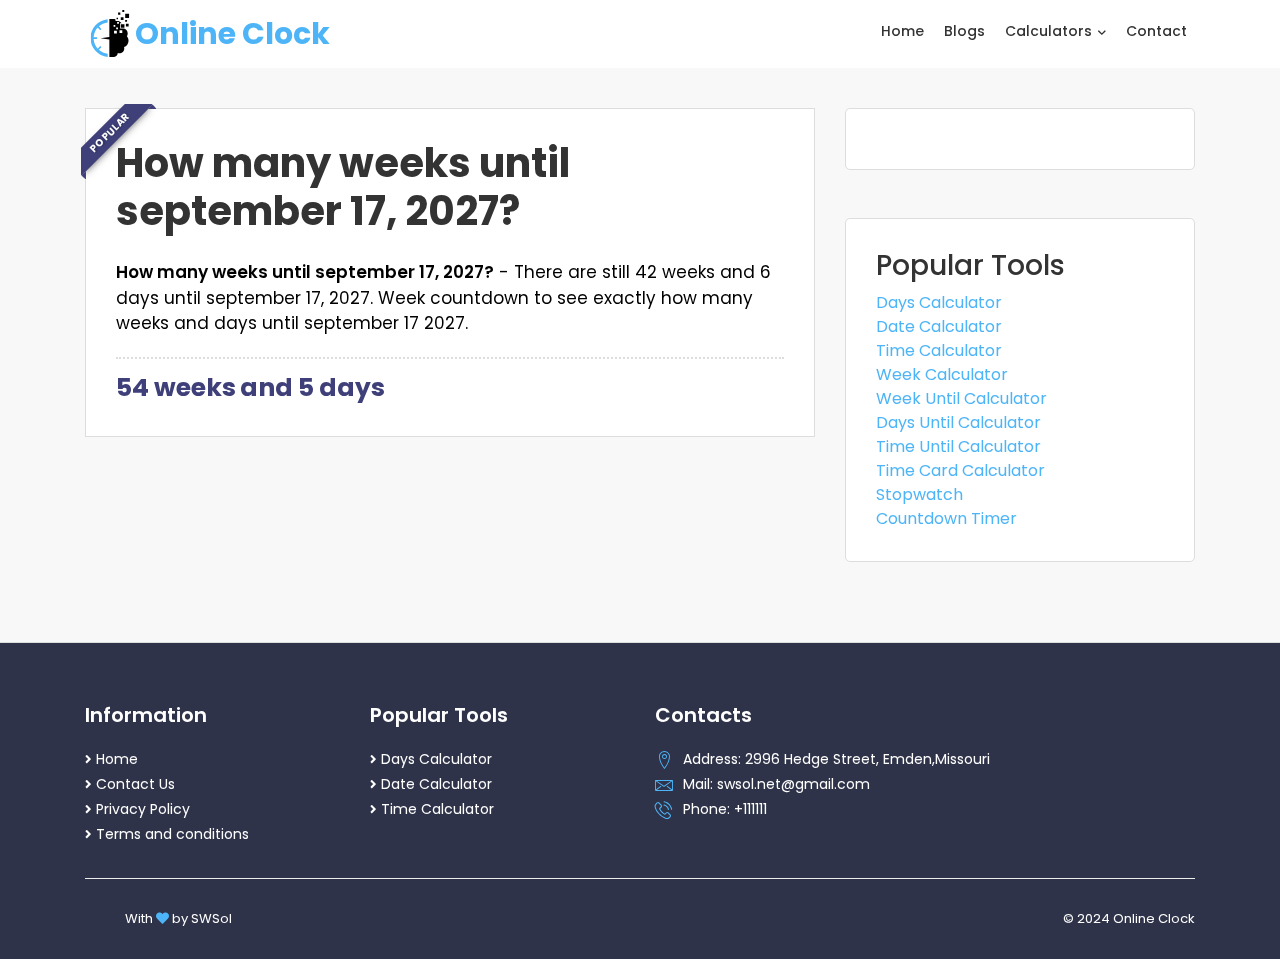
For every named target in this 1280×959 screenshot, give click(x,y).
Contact (1156, 31)
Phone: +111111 (725, 809)
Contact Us (135, 784)
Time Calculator (939, 350)
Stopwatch (919, 494)
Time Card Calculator (960, 470)
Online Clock (232, 33)
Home (902, 31)
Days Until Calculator (958, 422)
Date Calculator (939, 326)
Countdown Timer (946, 518)
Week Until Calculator (961, 398)
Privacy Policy (143, 809)
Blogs (964, 31)
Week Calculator (942, 374)
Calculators (1050, 31)
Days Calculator (939, 302)
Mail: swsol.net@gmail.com (776, 784)
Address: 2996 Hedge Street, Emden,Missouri (836, 759)
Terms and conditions (172, 834)
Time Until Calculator (958, 446)
